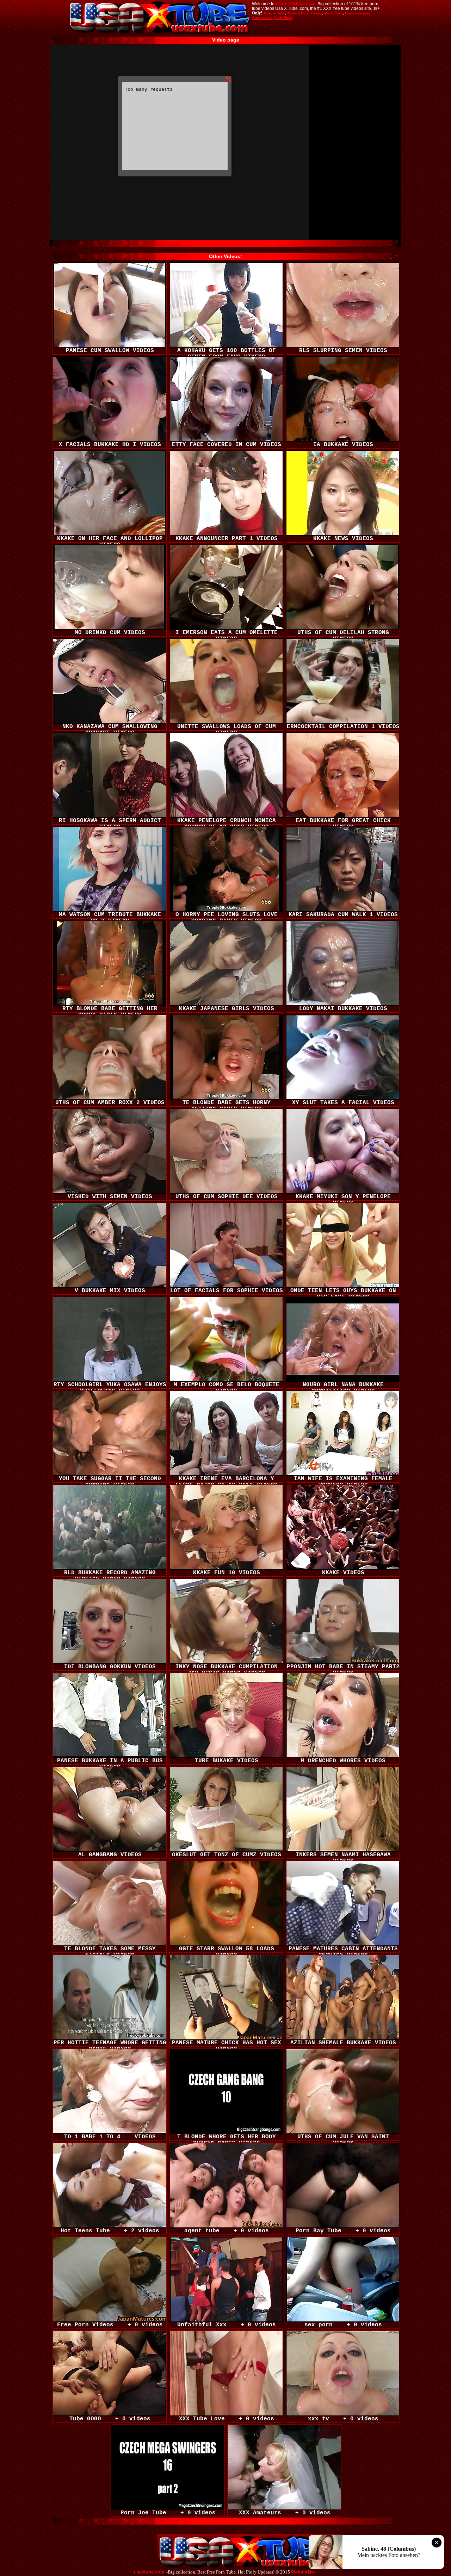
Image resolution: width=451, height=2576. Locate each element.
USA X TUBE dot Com (295, 4)
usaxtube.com (149, 2572)
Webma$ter (303, 2572)
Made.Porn (333, 13)
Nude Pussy (283, 18)
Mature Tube (274, 13)
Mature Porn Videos (304, 13)
